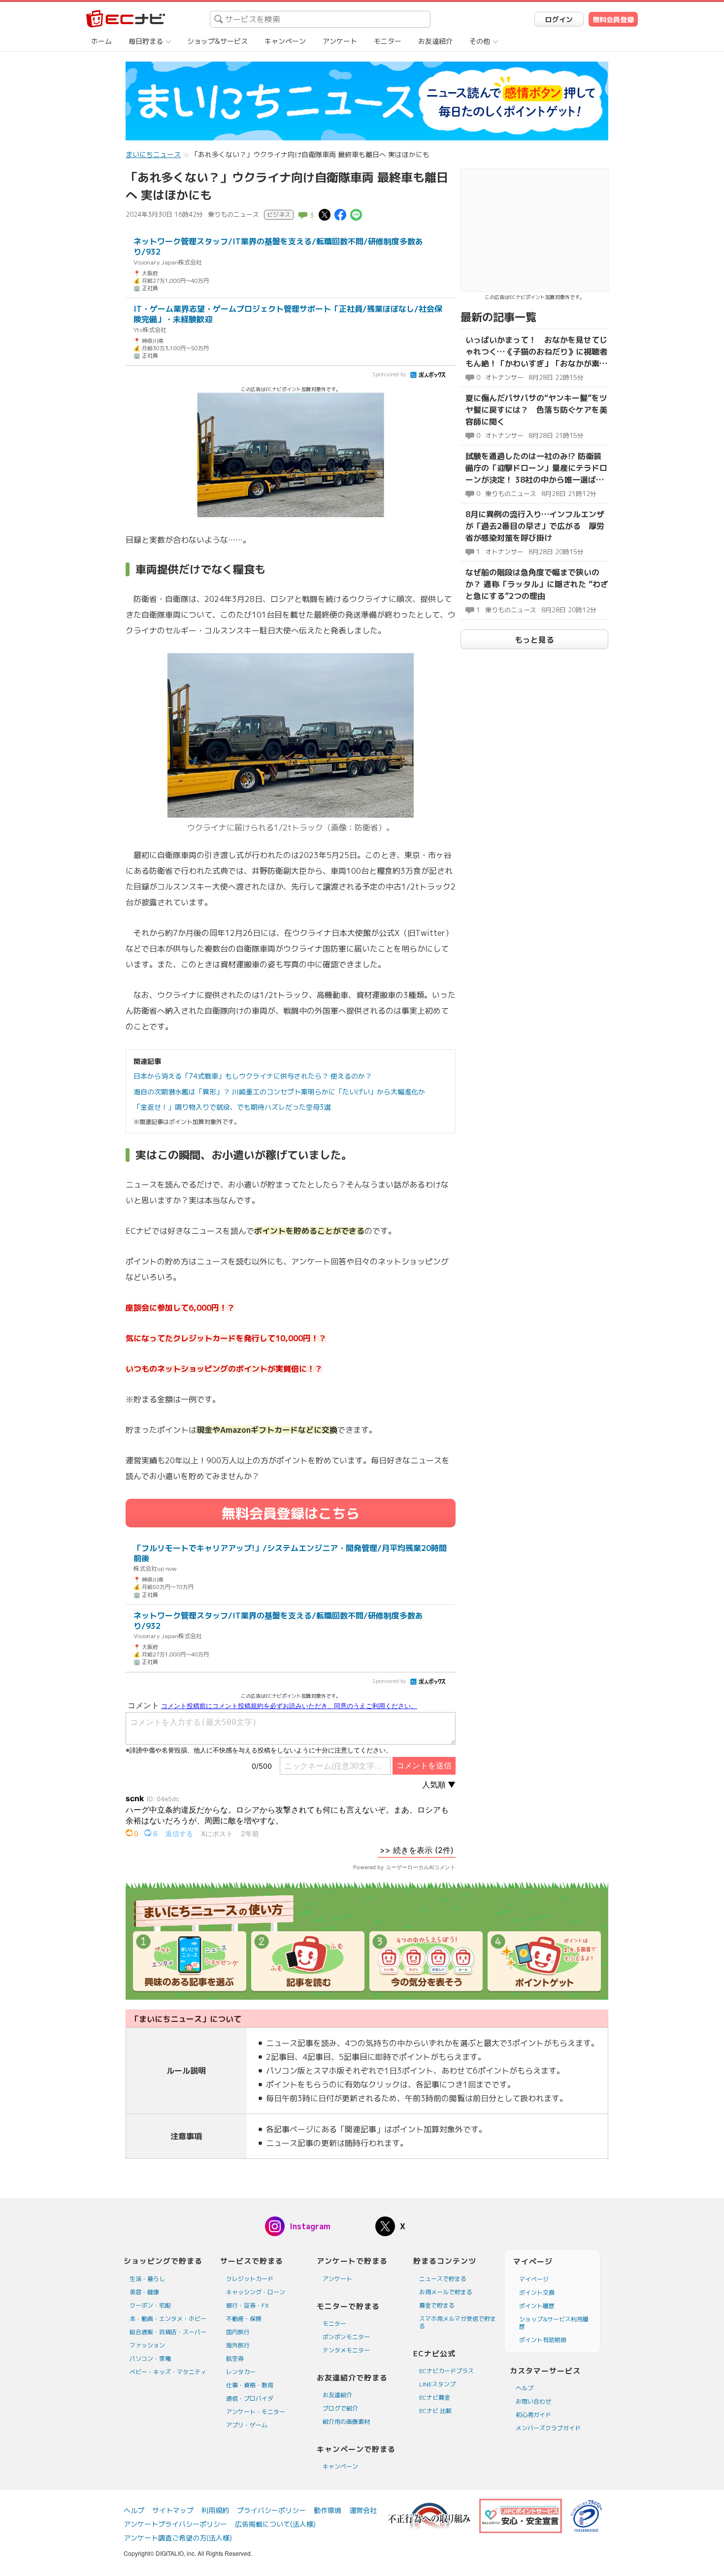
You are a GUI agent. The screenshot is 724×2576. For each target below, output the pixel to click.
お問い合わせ (533, 2401)
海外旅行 (238, 2345)
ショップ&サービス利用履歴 (554, 2323)
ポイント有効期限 (543, 2340)
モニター (388, 41)
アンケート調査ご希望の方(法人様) (178, 2538)
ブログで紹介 (340, 2408)
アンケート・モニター (256, 2412)
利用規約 (215, 2510)
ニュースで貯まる (443, 2279)
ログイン (559, 19)
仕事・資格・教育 (250, 2385)
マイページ (534, 2279)
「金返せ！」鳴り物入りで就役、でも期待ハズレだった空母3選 (232, 1107)
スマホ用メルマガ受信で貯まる (458, 2322)
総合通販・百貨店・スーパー (168, 2332)
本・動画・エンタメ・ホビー (168, 2319)
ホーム (101, 41)
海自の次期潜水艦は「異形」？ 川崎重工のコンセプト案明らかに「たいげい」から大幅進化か (279, 1092)
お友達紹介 (435, 41)
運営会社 (363, 2510)
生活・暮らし (147, 2279)
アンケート (340, 41)
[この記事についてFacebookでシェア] (340, 214)
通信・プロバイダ (250, 2398)
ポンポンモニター (346, 2337)
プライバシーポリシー (271, 2510)
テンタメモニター (346, 2350)
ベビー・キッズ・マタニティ (168, 2372)
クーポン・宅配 (150, 2305)
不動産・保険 (244, 2319)
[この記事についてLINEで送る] (356, 214)
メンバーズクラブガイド (548, 2428)
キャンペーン (285, 41)
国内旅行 (238, 2332)
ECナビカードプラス (446, 2371)
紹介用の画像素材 (346, 2422)
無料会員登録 (613, 19)
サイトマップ (173, 2510)
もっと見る (534, 640)
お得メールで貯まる (446, 2292)
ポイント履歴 (537, 2306)
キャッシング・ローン (256, 2292)
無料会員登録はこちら (291, 1513)
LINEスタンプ (437, 2384)
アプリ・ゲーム (247, 2425)
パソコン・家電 (150, 2359)
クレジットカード (250, 2279)
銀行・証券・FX (247, 2305)
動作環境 (328, 2510)
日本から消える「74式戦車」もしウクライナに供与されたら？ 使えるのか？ (253, 1076)
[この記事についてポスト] (325, 214)
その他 (480, 41)
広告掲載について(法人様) (275, 2524)
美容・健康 (144, 2292)
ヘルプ (525, 2388)
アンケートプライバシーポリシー (175, 2524)
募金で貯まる (437, 2305)
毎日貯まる (146, 41)
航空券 (235, 2359)
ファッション (147, 2345)
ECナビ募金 (435, 2397)
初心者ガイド (533, 2415)
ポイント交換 (537, 2293)
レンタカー (241, 2372)
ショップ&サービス (217, 41)
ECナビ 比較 (435, 2411)
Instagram (310, 2226)
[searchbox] (320, 19)
